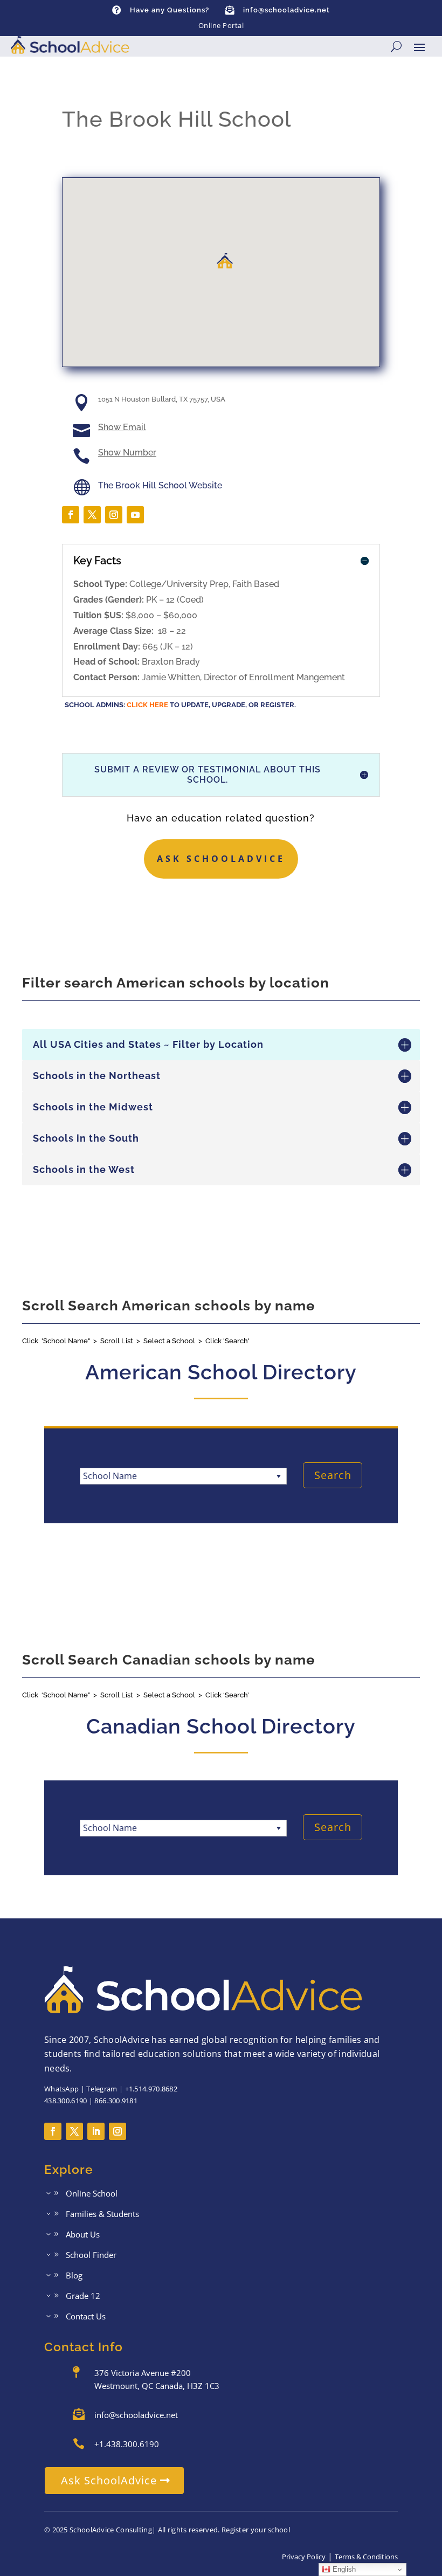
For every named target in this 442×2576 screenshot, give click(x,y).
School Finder (91, 2256)
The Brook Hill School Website (160, 485)
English (343, 2569)
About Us (83, 2235)
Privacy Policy (304, 2557)
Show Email (122, 427)
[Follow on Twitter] (92, 515)
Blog (74, 2276)
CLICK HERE (147, 705)
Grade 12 (83, 2297)
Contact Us (86, 2317)
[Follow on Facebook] (71, 515)
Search (333, 1475)
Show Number (127, 453)
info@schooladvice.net (286, 10)
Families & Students (102, 2215)
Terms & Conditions (366, 2557)
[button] (225, 261)
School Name (110, 1476)
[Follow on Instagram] (114, 515)
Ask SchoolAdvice (221, 859)
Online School (92, 2194)
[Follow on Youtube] (135, 515)
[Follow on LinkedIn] (96, 2131)
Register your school (256, 2530)
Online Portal (221, 25)
